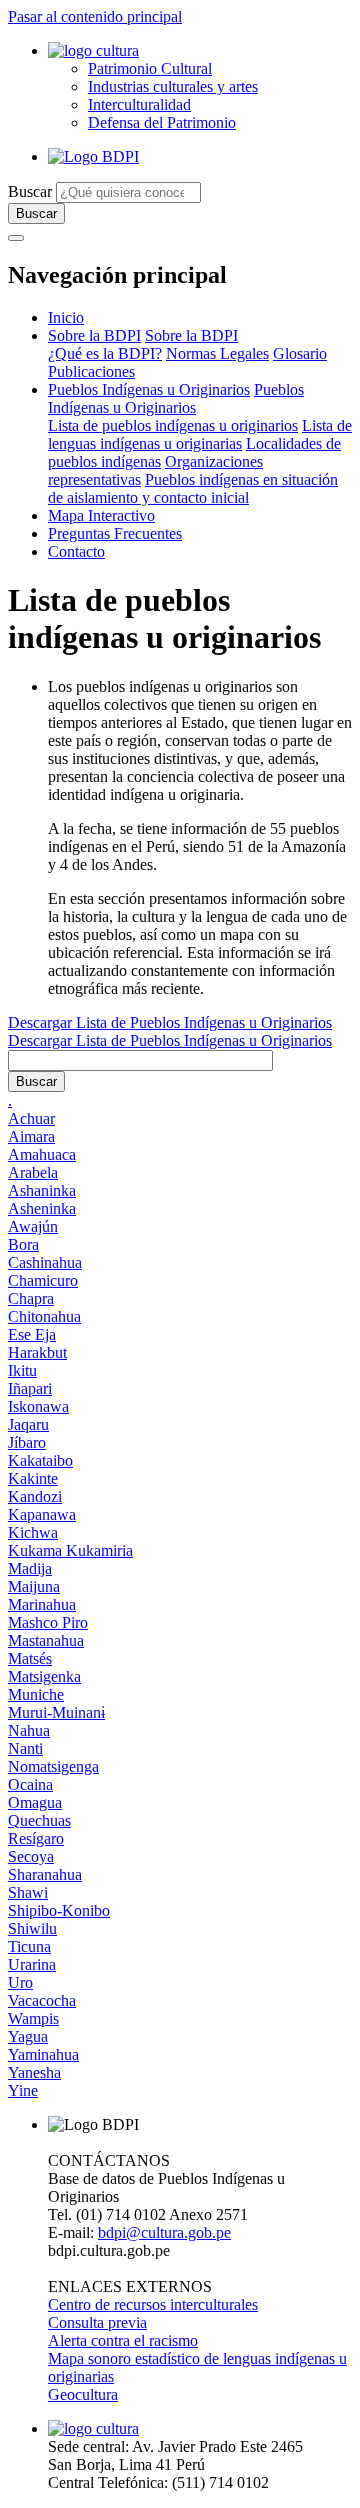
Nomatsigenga (53, 1766)
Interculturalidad (139, 104)
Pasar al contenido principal (95, 16)
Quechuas (39, 1820)
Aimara (31, 1136)
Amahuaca (42, 1154)
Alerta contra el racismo (123, 2340)
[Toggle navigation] (16, 238)
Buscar (30, 191)
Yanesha (34, 2072)
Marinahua (42, 1604)
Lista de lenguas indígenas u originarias (200, 434)
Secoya (31, 1856)
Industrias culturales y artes (173, 86)
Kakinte (33, 1478)
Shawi (28, 1892)
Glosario (300, 353)
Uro (20, 1982)
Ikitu (22, 1370)
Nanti (25, 1748)
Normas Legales (217, 353)
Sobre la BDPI (94, 335)
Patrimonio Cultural (150, 68)
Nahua (29, 1730)
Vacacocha (42, 2000)
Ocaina (30, 1784)
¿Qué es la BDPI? (105, 353)
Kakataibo (40, 1460)
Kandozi (35, 1496)
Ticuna (29, 1946)
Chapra (31, 1298)
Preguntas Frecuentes (115, 533)
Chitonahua (44, 1316)
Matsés (30, 1658)
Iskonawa (38, 1406)
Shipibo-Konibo (59, 1910)
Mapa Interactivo (101, 515)
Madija (30, 1568)
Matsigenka (44, 1676)
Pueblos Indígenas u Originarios (149, 389)
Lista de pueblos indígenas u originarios (173, 425)
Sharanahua (45, 1874)
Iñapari (30, 1388)
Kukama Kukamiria (70, 1550)
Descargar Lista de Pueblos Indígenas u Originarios (170, 1022)
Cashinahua (45, 1262)
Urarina (32, 1964)
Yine (23, 2090)
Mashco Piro (48, 1622)
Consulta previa (97, 2322)
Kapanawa (42, 1514)
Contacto (76, 551)
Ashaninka (42, 1190)
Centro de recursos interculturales (153, 2304)
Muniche (36, 1694)
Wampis (33, 2018)
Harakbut (37, 1352)
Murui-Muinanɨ (56, 1712)
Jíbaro (27, 1442)
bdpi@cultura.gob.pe (164, 2232)
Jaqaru (28, 1424)
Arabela (33, 1172)
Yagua (28, 2036)
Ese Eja (32, 1334)
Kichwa (33, 1532)
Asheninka (42, 1208)
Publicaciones (91, 371)
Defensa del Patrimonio (162, 122)
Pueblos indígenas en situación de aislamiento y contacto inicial (193, 488)
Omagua (35, 1802)
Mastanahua (46, 1640)
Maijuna (34, 1586)
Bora (23, 1244)
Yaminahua (43, 2054)
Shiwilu (32, 1928)
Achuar (31, 1118)
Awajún (33, 1226)
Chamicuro (43, 1280)
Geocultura (83, 2394)
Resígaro (36, 1838)
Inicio (66, 317)
